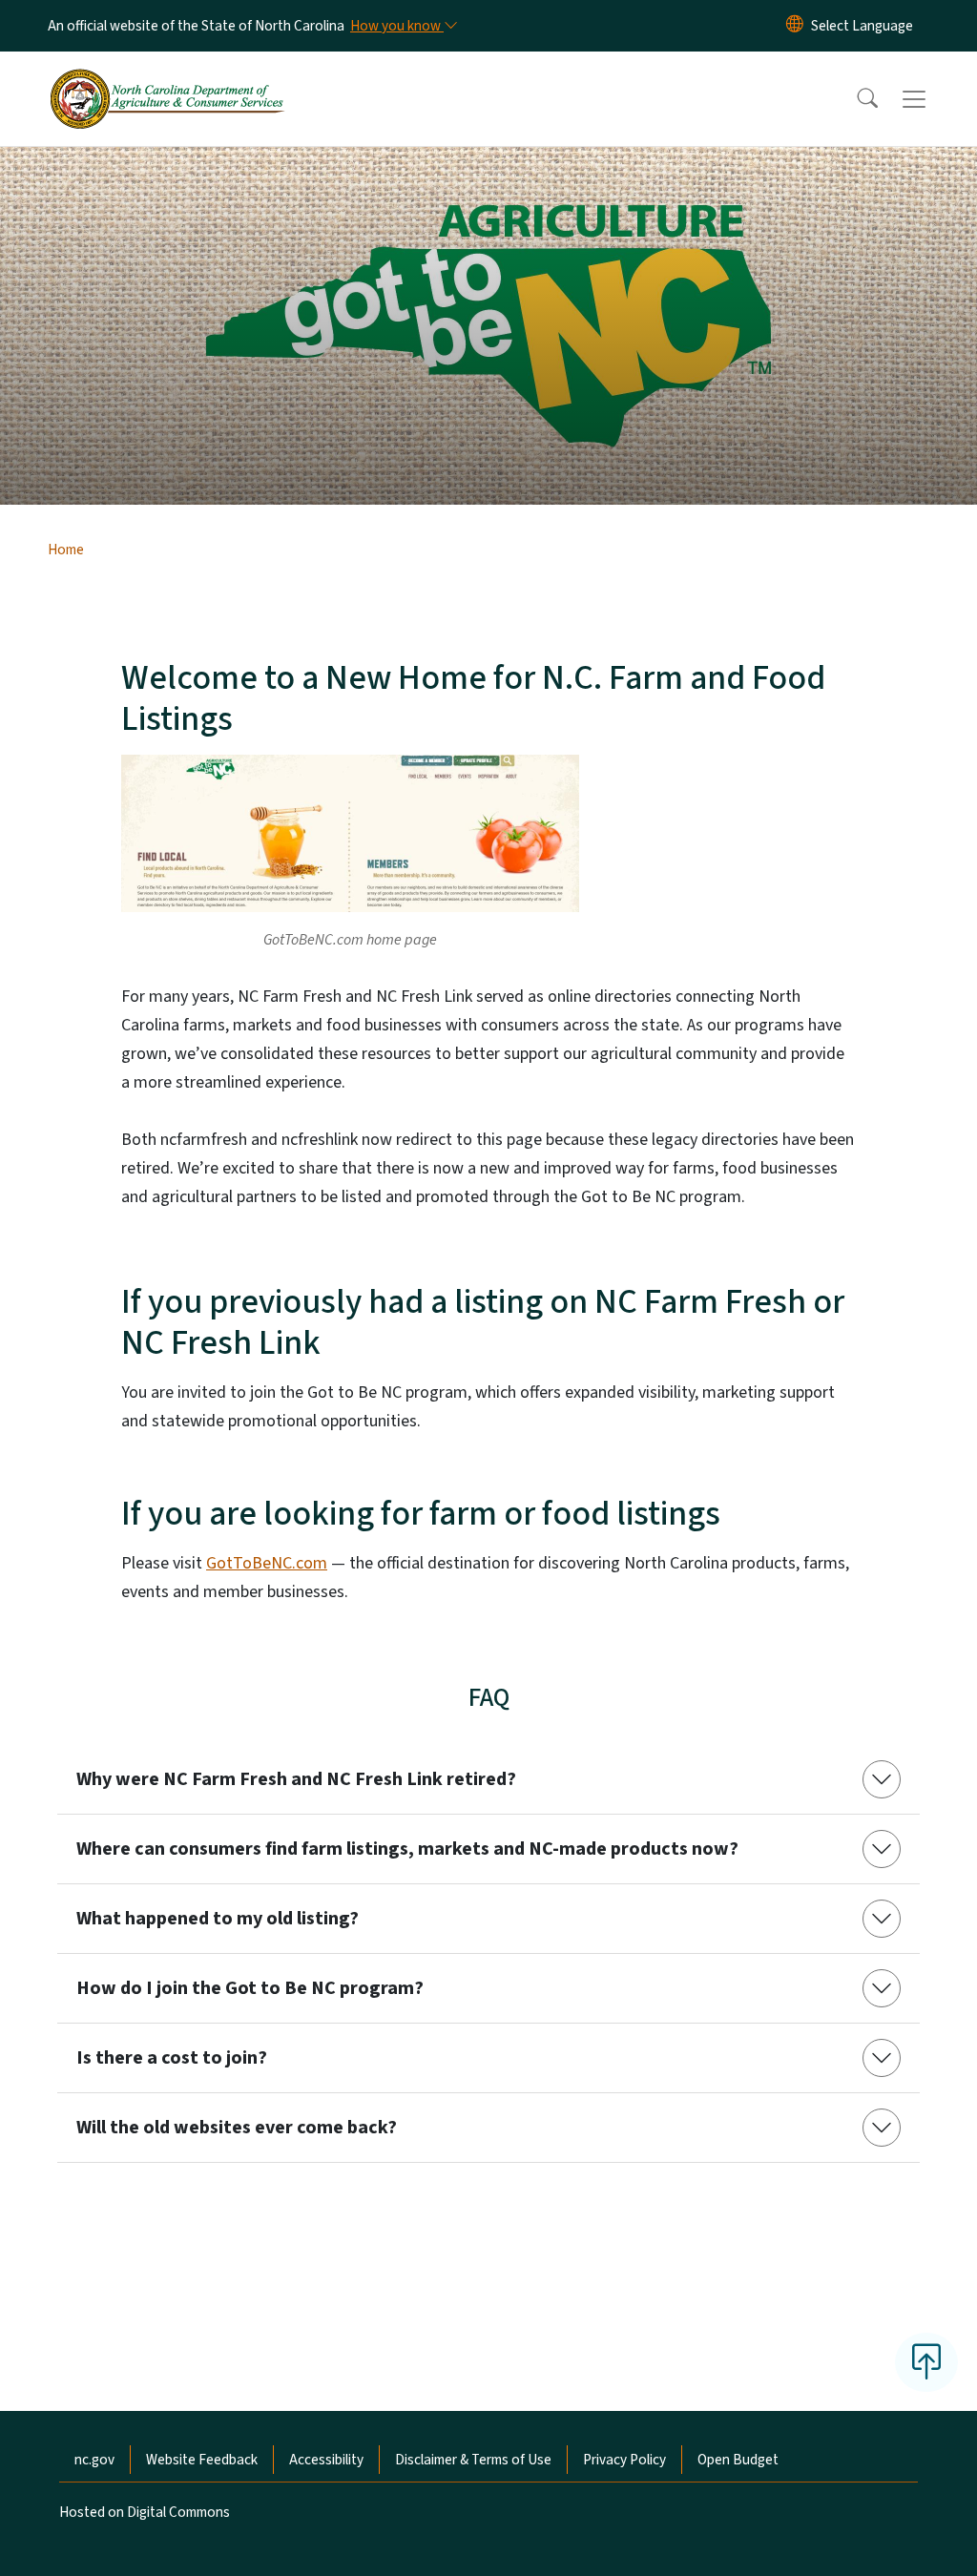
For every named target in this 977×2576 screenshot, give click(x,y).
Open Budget (738, 2460)
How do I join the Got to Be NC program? (250, 1988)
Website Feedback (202, 2460)
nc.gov (94, 2460)
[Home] (167, 77)
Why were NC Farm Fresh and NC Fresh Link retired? (296, 1779)
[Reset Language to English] (795, 26)
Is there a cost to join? (172, 2058)
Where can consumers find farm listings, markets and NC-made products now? (407, 1849)
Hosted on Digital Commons (145, 2512)
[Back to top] (926, 2362)
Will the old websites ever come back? (237, 2128)
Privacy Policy (624, 2460)
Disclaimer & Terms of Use (473, 2460)
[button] (855, 99)
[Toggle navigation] (932, 99)
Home (66, 550)
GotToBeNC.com (267, 1563)
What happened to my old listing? (218, 1919)
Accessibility (326, 2460)
